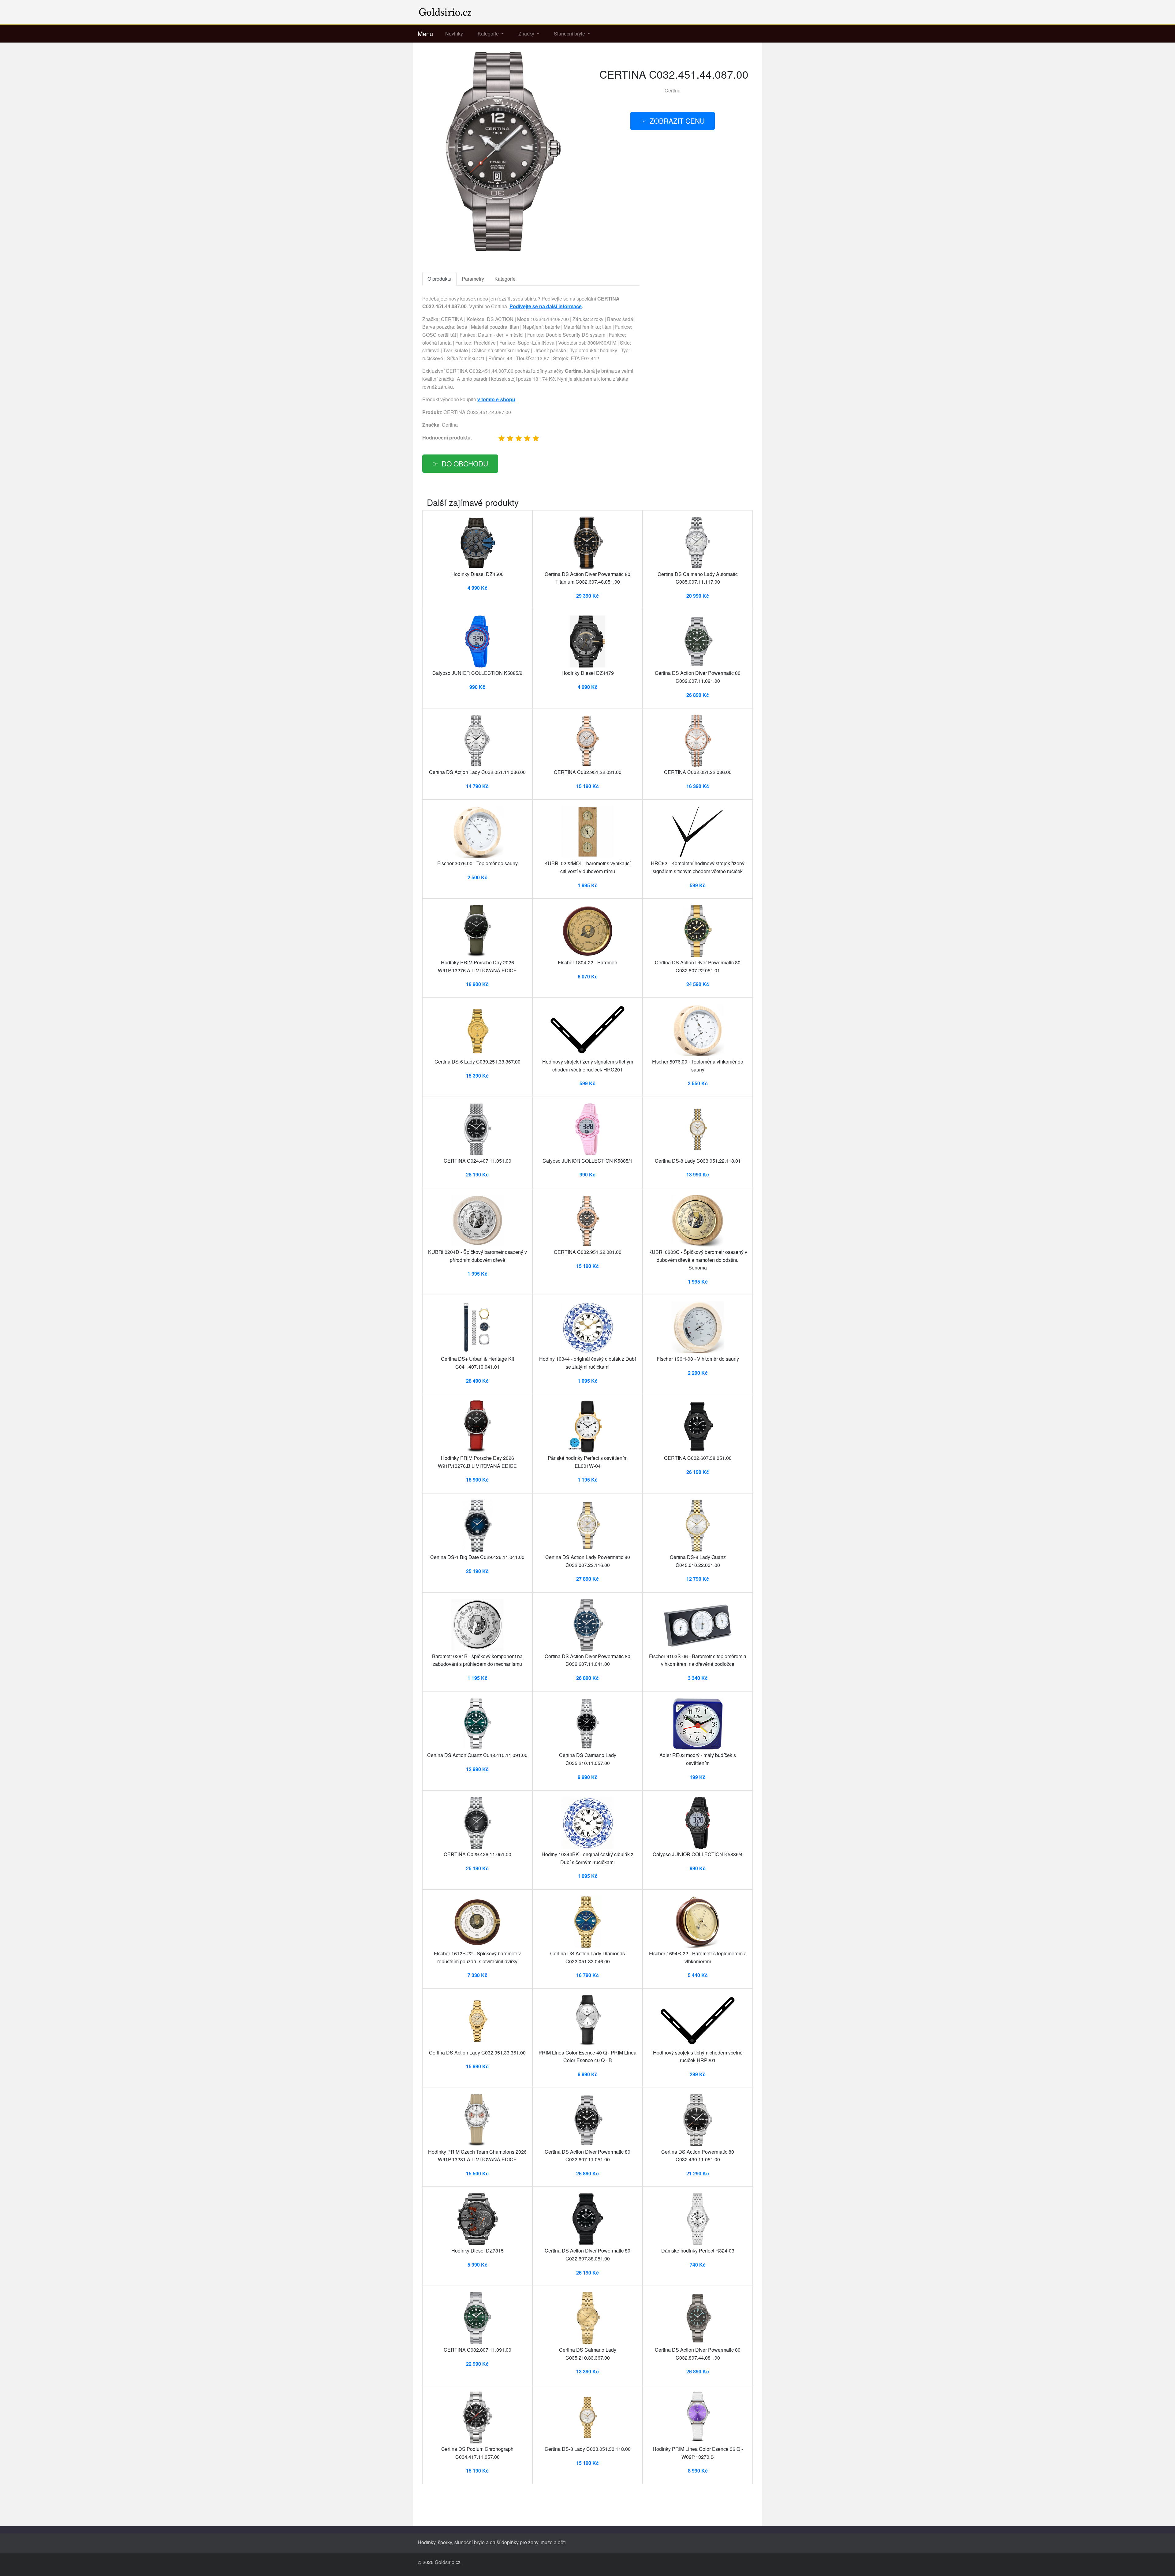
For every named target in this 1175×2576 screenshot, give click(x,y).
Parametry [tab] (473, 279)
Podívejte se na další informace (546, 306)
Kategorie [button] (489, 34)
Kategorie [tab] (505, 279)
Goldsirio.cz (448, 2562)
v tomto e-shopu (496, 399)
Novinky (454, 34)
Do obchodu (465, 463)
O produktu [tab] (439, 279)
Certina (673, 90)
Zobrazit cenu (677, 121)
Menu (425, 34)
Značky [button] (527, 34)
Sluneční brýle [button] (570, 34)
